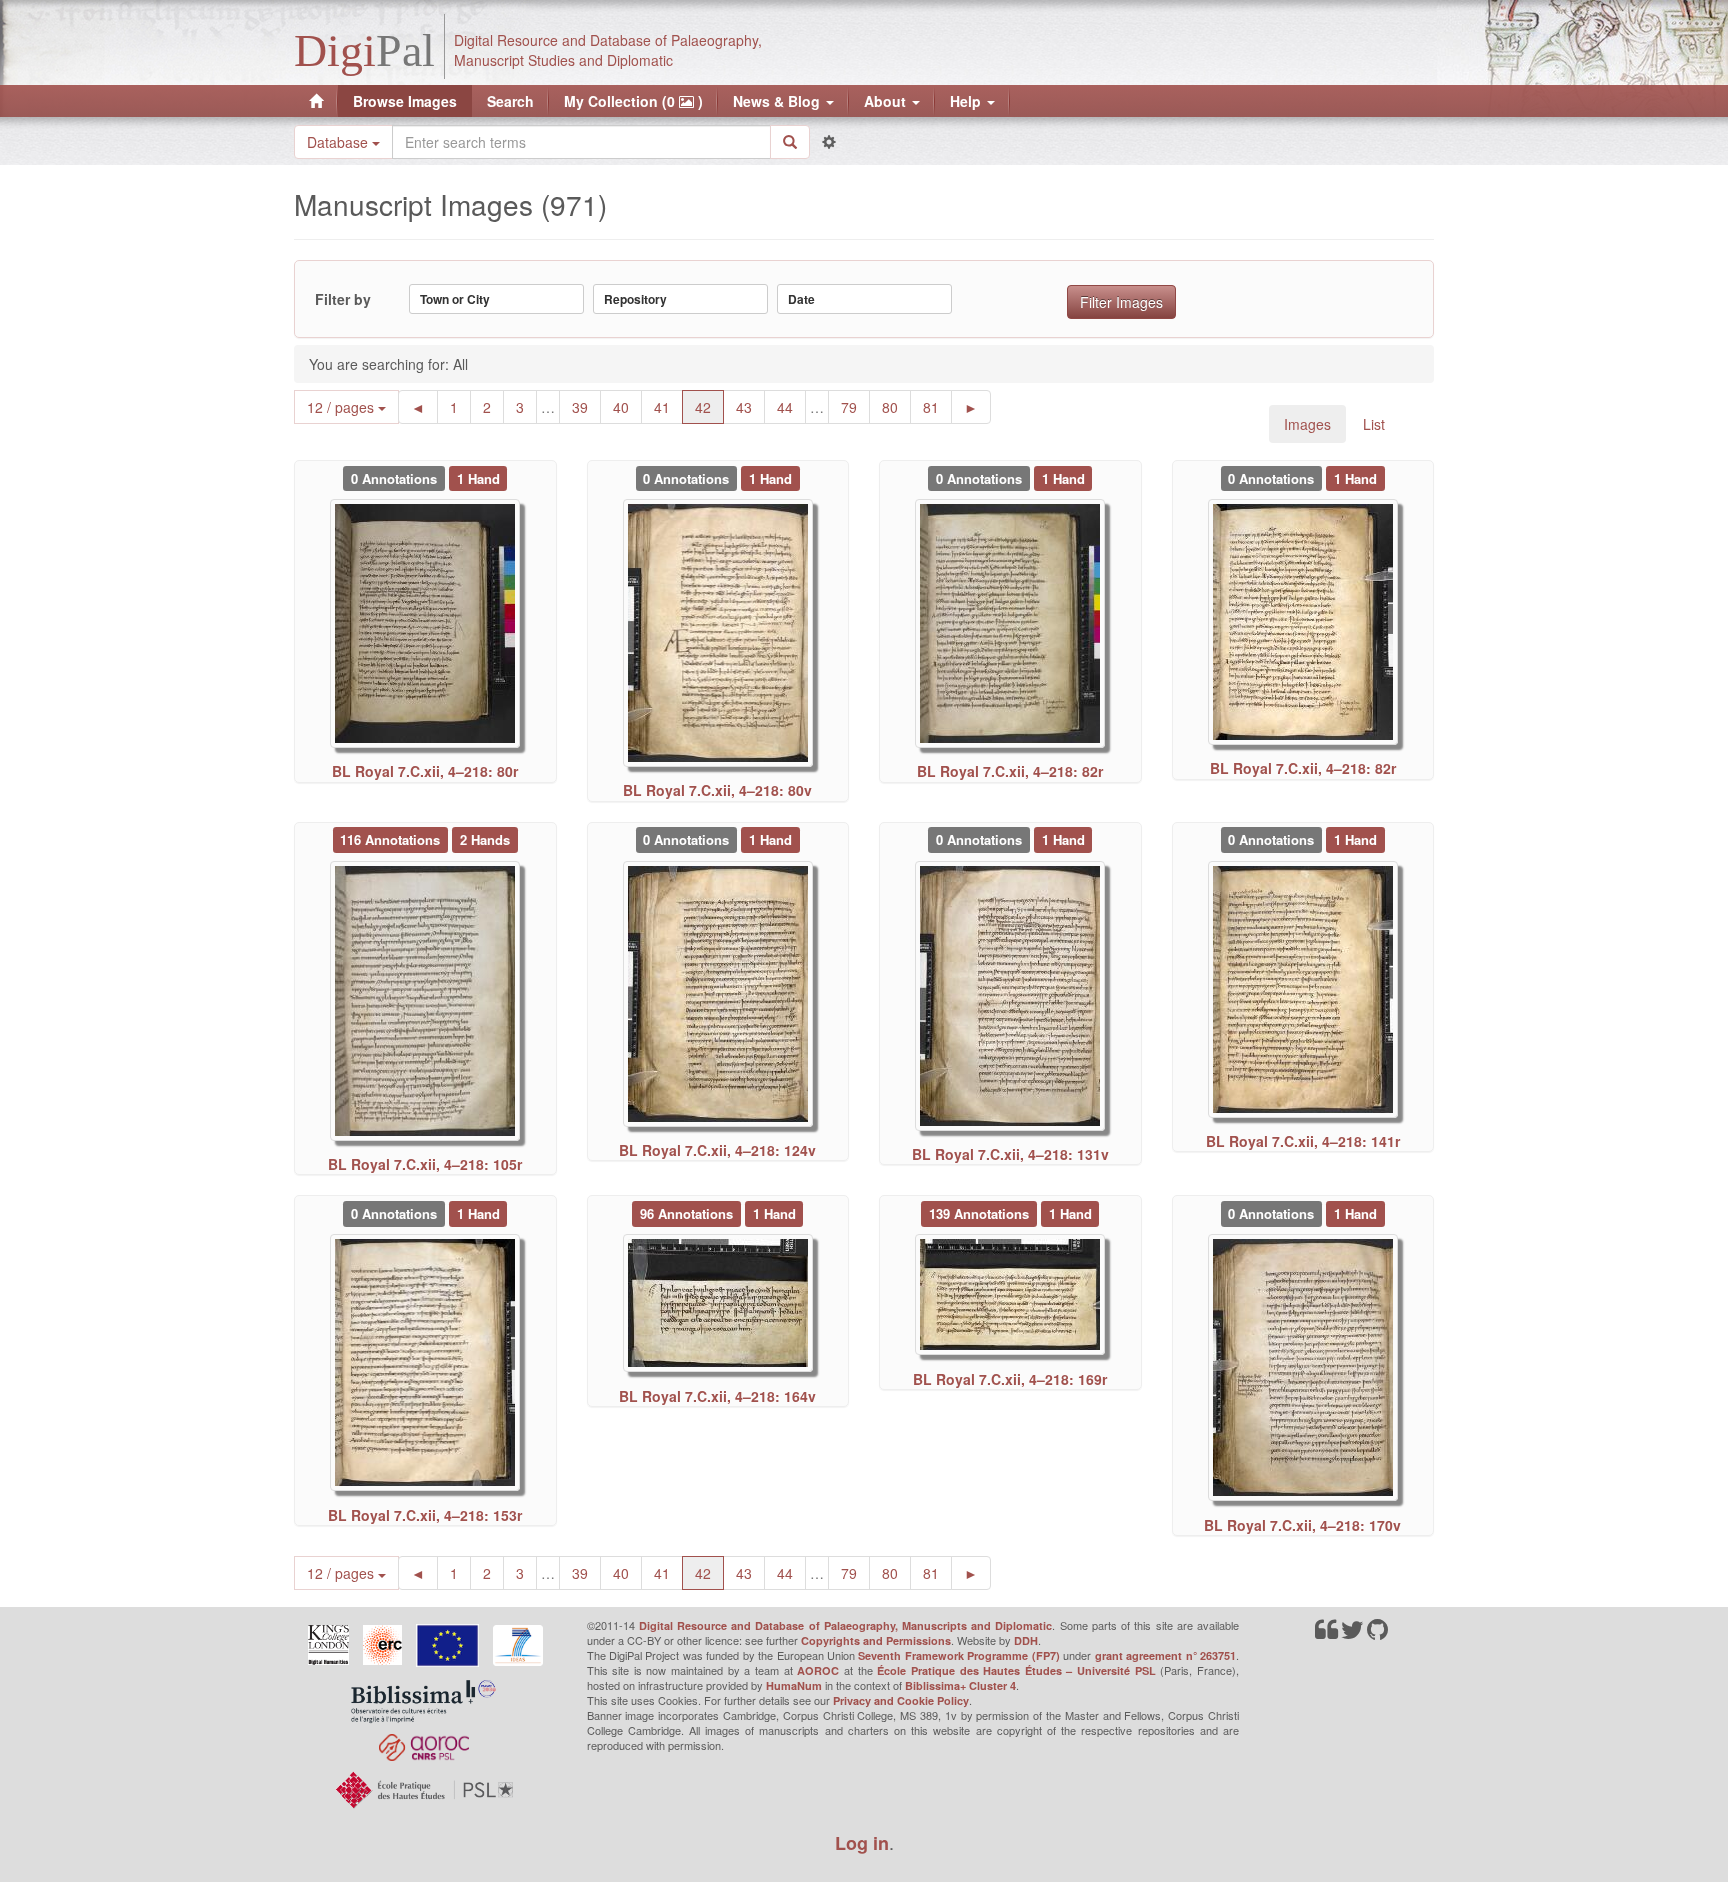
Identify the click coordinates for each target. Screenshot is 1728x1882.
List (1374, 424)
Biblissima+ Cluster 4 (960, 1685)
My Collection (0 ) (633, 101)
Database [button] (339, 142)
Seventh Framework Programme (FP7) (958, 1655)
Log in (862, 1843)
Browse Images (405, 101)
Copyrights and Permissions (876, 1640)
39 (586, 406)
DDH (1026, 1640)
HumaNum (794, 1685)
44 (791, 406)
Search (510, 101)
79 (855, 406)
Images (1307, 424)
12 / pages (342, 407)
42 (709, 406)
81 (937, 406)
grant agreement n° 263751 (1165, 1655)
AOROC (818, 1670)
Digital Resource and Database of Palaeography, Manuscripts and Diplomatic (846, 1625)
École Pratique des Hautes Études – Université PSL (1016, 1670)
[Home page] (316, 101)
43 (750, 406)
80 (896, 406)
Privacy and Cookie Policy (901, 1700)
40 (627, 406)
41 (668, 406)
